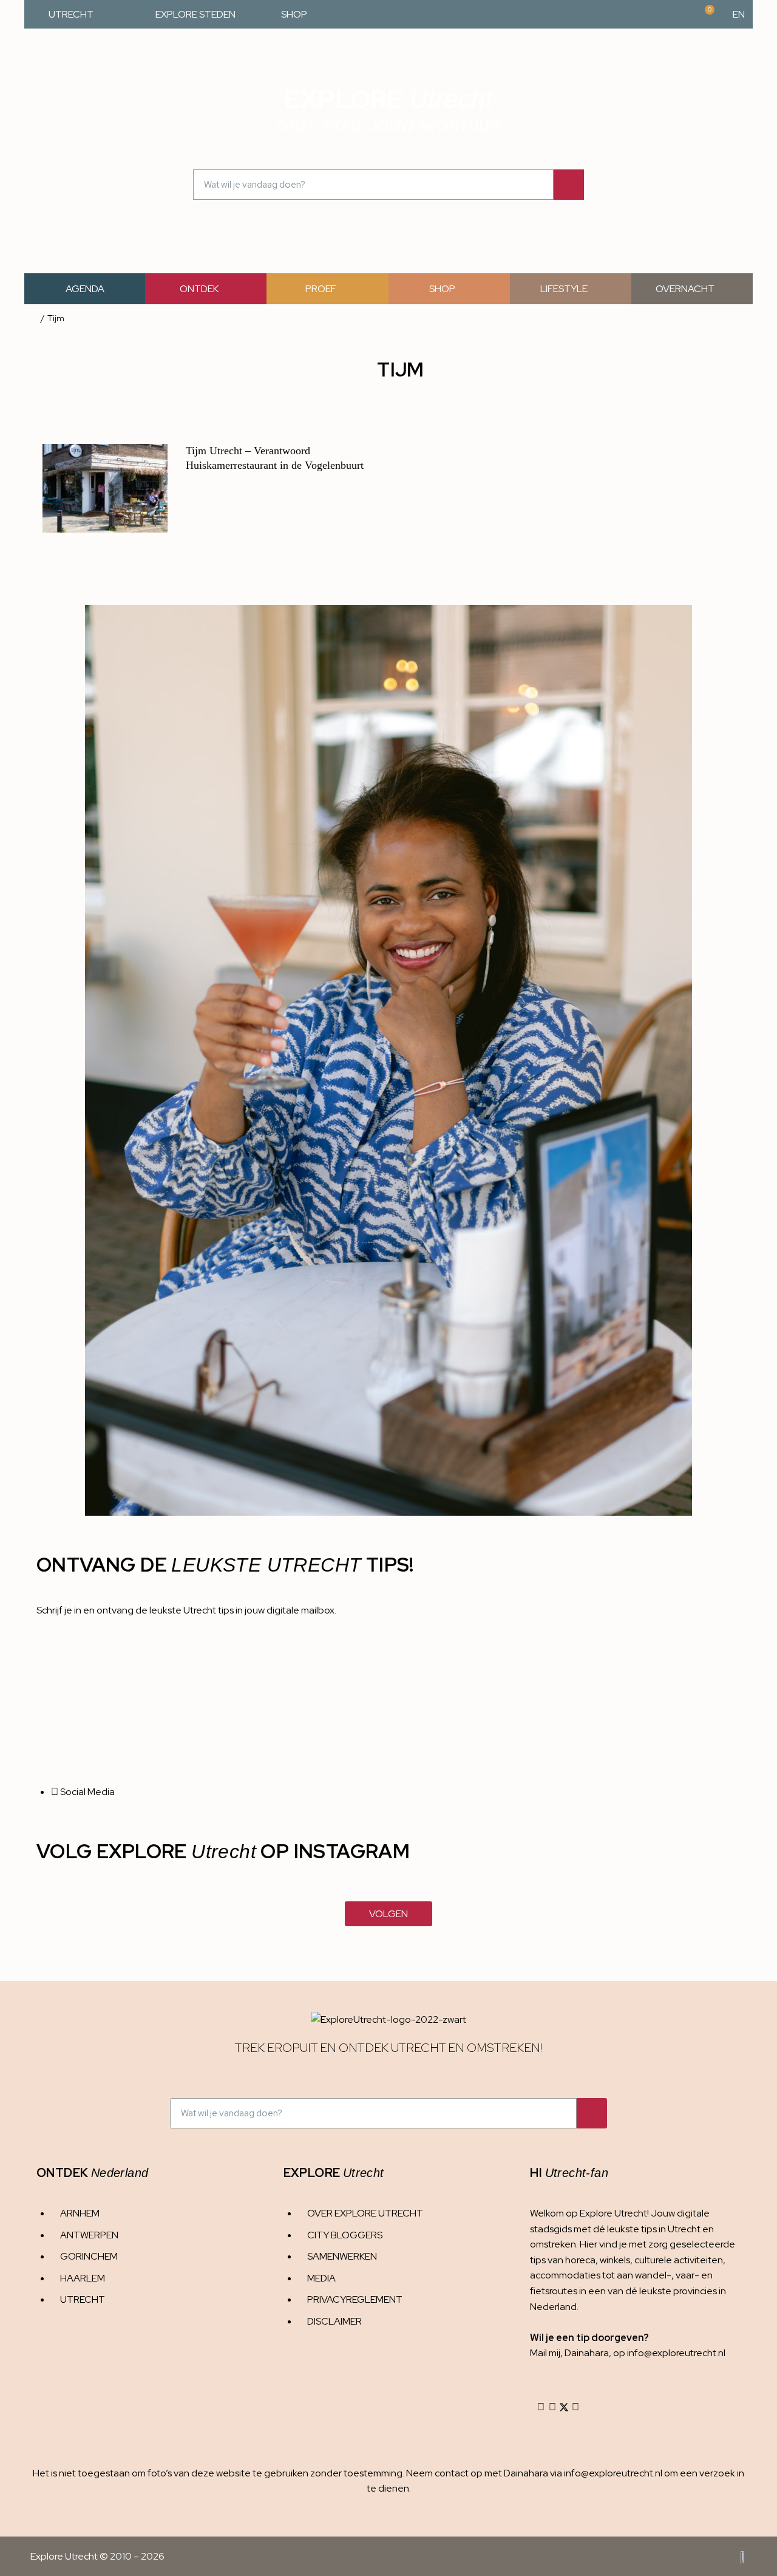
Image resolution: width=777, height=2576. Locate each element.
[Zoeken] (569, 185)
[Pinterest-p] (575, 2407)
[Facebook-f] (552, 2407)
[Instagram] (541, 2407)
